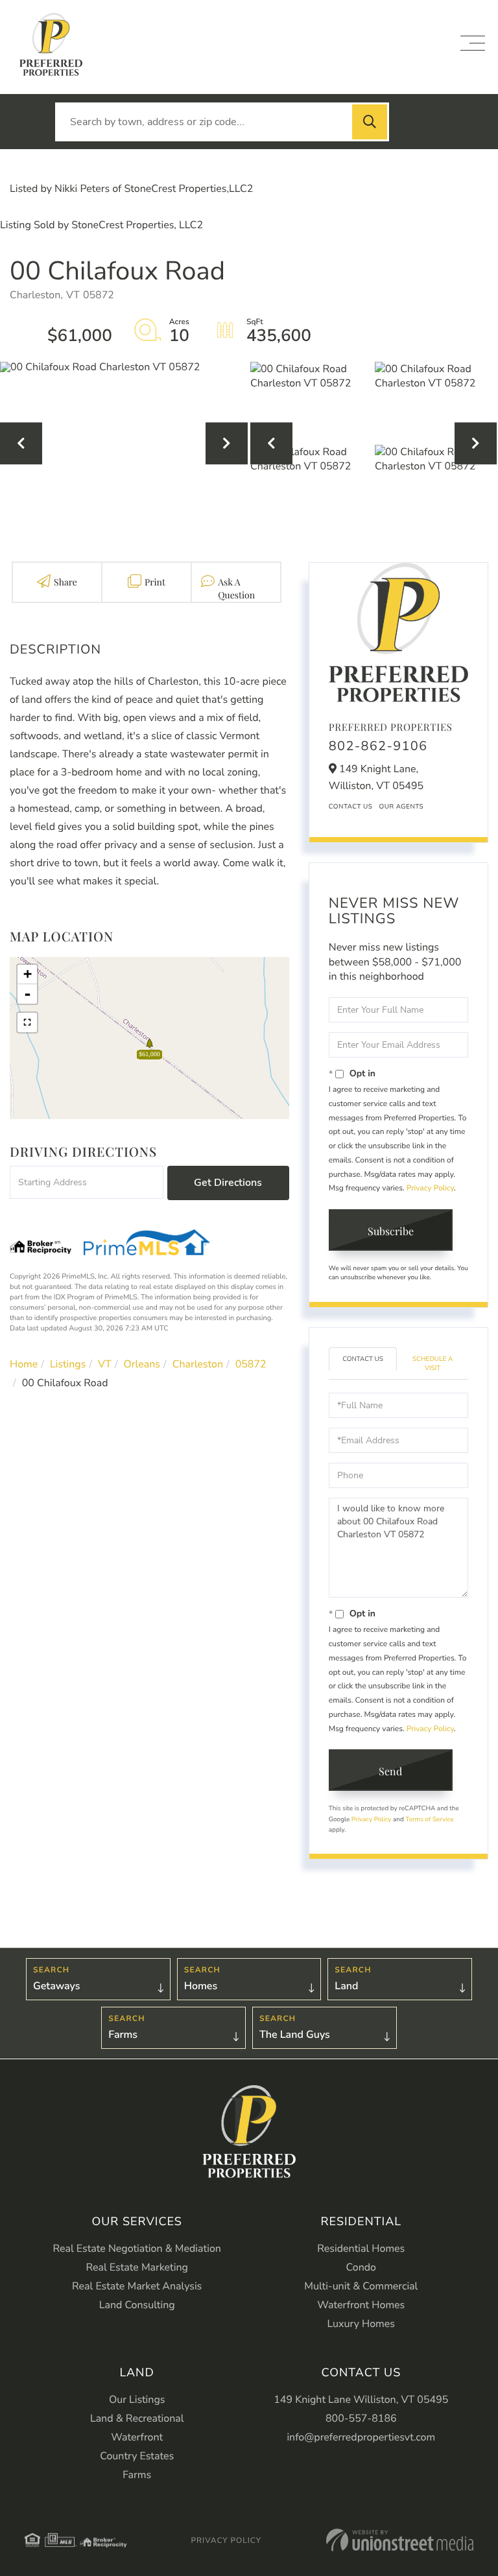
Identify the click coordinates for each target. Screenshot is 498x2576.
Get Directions (228, 1183)
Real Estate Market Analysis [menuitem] (137, 2286)
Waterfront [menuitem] (137, 2437)
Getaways (56, 1986)
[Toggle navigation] (473, 43)
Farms (123, 2035)
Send (390, 1771)
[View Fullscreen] (27, 1022)
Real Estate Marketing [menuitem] (137, 2267)
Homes (201, 1986)
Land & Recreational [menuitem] (137, 2418)
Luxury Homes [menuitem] (361, 2324)
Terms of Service (429, 1819)
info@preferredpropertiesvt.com (361, 2437)
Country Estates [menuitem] (137, 2456)
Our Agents (401, 807)
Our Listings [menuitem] (137, 2400)
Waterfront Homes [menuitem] (361, 2305)
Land (346, 1986)
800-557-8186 (361, 2418)
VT (105, 1364)
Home (24, 1364)
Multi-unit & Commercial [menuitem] (361, 2286)
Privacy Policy (430, 1188)
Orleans (142, 1364)
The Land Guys (295, 2035)
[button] (370, 122)
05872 (251, 1364)
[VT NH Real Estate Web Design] (400, 2540)
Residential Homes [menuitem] (361, 2249)
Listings (68, 1364)
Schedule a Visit (433, 1364)
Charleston (198, 1364)
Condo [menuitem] (361, 2267)
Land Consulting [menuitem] (137, 2305)
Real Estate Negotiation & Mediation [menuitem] (137, 2249)
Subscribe (391, 1231)
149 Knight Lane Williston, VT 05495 (361, 2400)
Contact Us (351, 807)
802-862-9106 (378, 747)
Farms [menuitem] (137, 2475)
